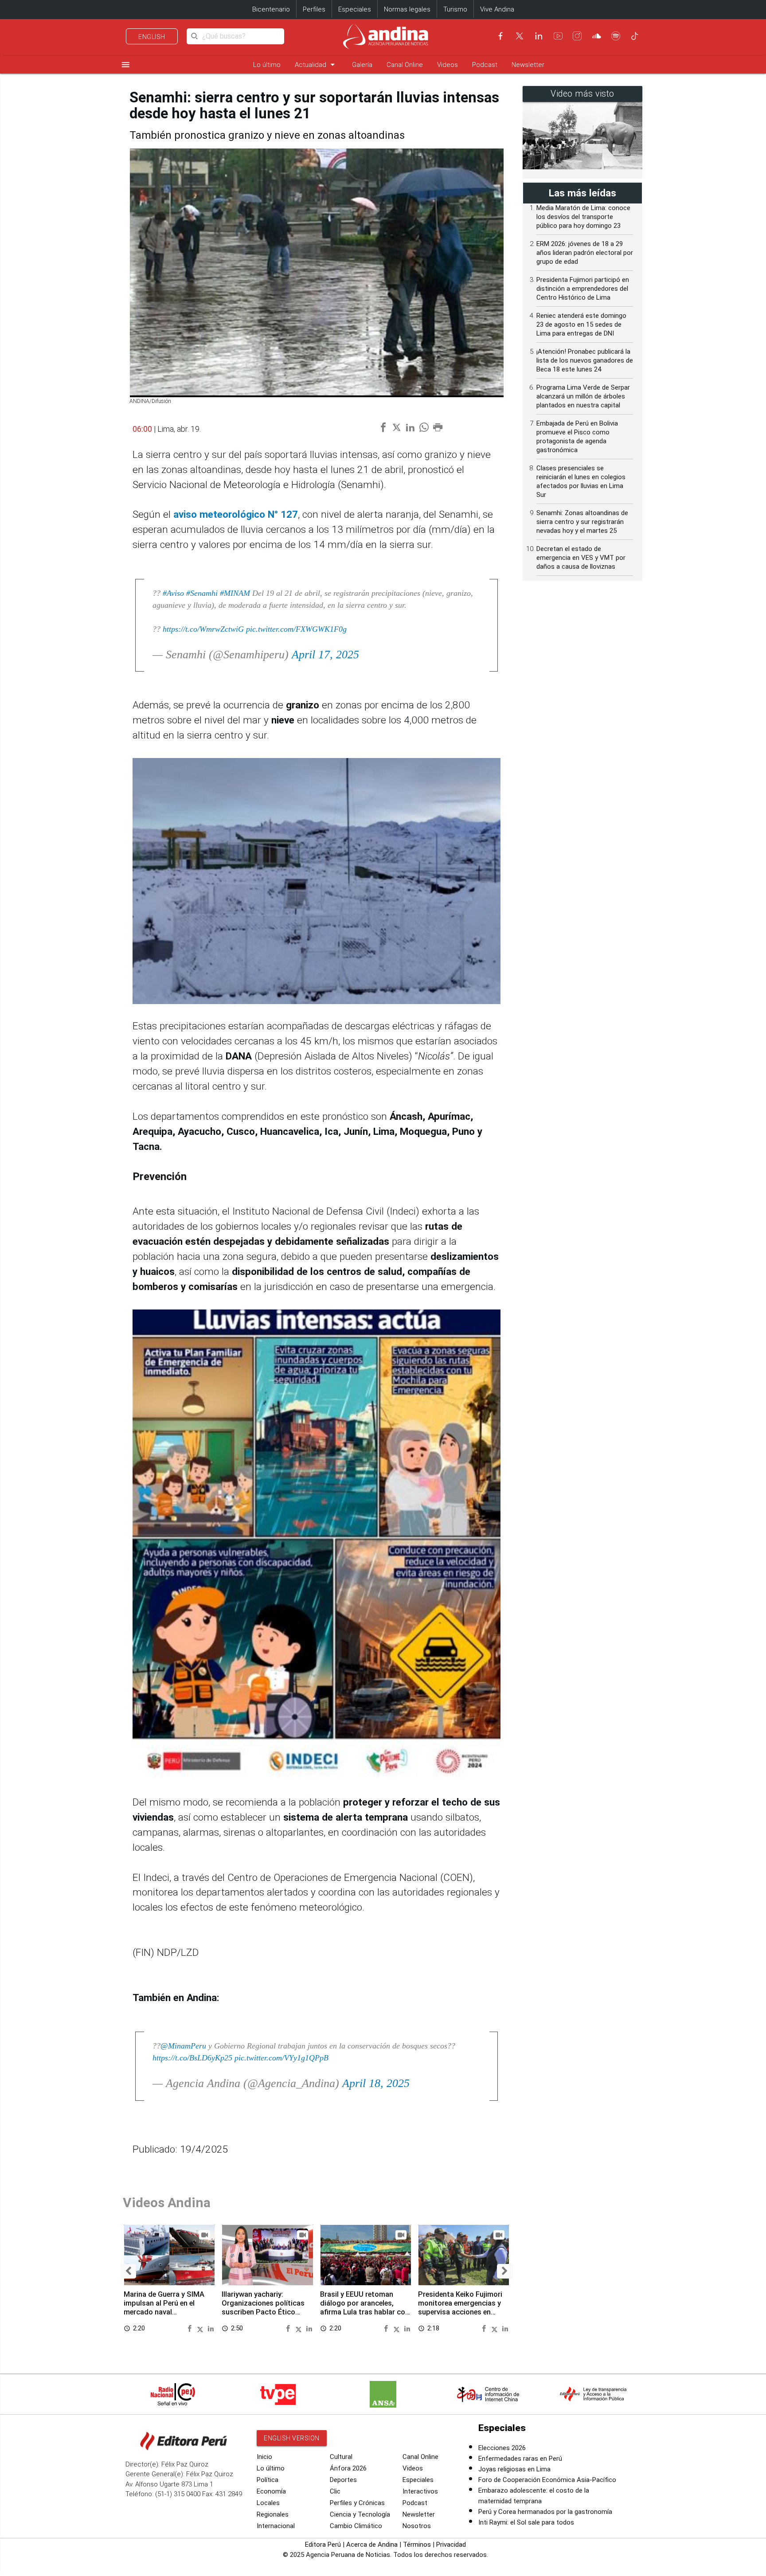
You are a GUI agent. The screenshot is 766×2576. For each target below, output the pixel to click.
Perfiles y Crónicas (357, 2503)
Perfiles (314, 9)
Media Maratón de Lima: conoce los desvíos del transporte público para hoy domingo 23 (583, 217)
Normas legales (407, 9)
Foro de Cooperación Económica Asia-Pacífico (547, 2480)
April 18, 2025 (376, 2083)
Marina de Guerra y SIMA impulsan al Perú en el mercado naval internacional (164, 2307)
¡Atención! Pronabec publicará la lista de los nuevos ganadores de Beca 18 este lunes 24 (585, 360)
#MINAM (235, 593)
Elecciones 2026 (502, 2448)
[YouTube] (558, 36)
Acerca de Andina (372, 2545)
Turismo (455, 9)
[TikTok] (635, 36)
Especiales (355, 9)
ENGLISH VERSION (292, 2438)
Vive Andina (497, 9)
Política (268, 2480)
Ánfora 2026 (348, 2468)
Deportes (343, 2480)
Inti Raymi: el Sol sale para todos (526, 2522)
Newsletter (528, 65)
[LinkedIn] (539, 36)
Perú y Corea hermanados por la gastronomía (545, 2512)
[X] (520, 36)
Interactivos (420, 2491)
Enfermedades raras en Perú (520, 2459)
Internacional (276, 2526)
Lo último (267, 65)
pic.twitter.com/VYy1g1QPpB (281, 2058)
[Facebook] (500, 36)
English (152, 37)
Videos (447, 65)
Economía (271, 2491)
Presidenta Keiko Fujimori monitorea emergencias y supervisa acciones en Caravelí (460, 2307)
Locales (268, 2503)
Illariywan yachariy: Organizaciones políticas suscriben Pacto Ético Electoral (263, 2307)
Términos (417, 2545)
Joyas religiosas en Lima (514, 2469)
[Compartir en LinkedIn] (211, 2328)
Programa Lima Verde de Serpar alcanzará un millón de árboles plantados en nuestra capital (583, 396)
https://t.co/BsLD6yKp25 (192, 2058)
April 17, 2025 (325, 655)
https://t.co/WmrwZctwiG (203, 629)
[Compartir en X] (201, 2328)
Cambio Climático (356, 2526)
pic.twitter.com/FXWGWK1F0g (296, 629)
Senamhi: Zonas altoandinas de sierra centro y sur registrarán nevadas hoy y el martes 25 (582, 522)
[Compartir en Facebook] (191, 2328)
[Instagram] (577, 36)
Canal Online (405, 65)
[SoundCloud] (597, 36)
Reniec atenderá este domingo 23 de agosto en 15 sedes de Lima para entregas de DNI (581, 324)
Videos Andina (167, 2203)
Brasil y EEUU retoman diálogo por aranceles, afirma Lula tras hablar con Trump (365, 2307)
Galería (362, 65)
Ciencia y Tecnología (360, 2514)
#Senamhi (202, 593)
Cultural (341, 2457)
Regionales (273, 2514)
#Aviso (173, 593)
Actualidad (316, 64)
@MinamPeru (183, 2046)
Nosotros (417, 2526)
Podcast (485, 65)
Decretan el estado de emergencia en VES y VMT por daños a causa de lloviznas (581, 558)
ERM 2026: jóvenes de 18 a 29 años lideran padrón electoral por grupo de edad (585, 253)
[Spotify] (616, 36)
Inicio (264, 2457)
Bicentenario (271, 9)
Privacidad (451, 2545)
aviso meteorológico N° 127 (236, 514)
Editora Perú (323, 2545)
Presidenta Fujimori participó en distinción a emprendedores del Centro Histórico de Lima (583, 289)
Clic (335, 2491)
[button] (128, 2271)
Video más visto (582, 94)
